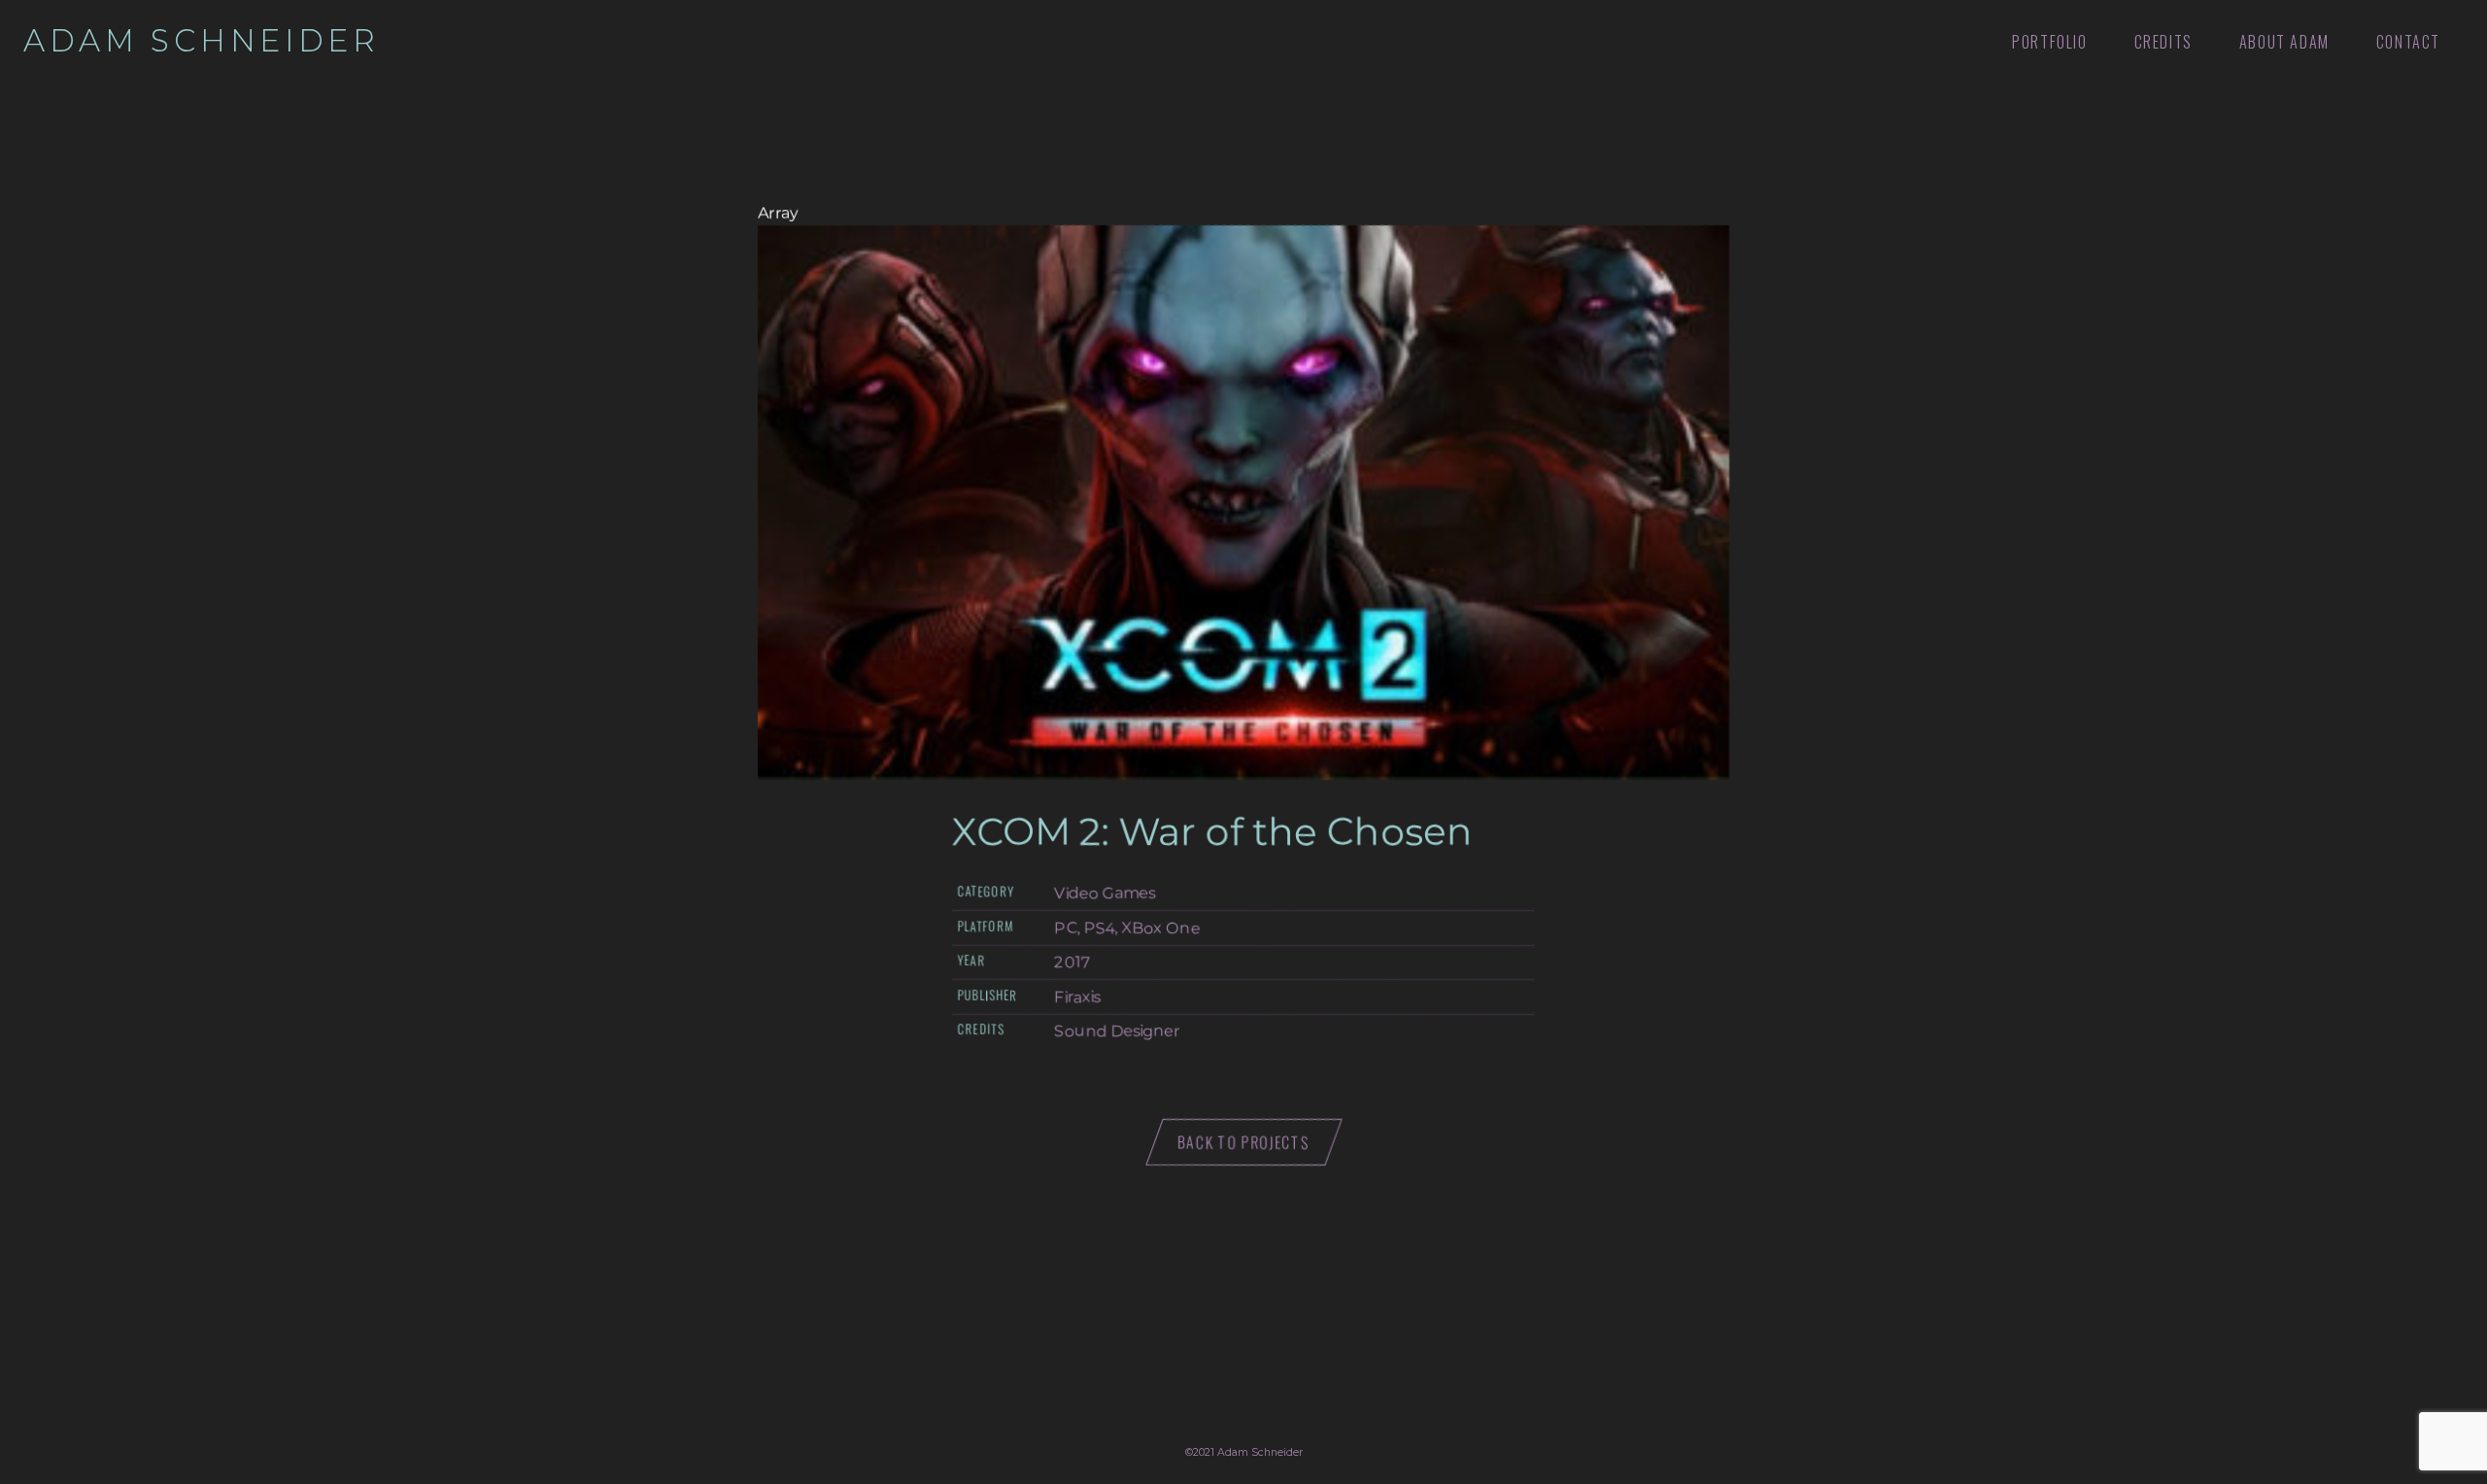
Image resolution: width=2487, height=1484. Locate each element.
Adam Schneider (202, 41)
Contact (2408, 42)
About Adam (2284, 42)
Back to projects (1244, 1142)
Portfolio (2049, 42)
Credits (2163, 42)
